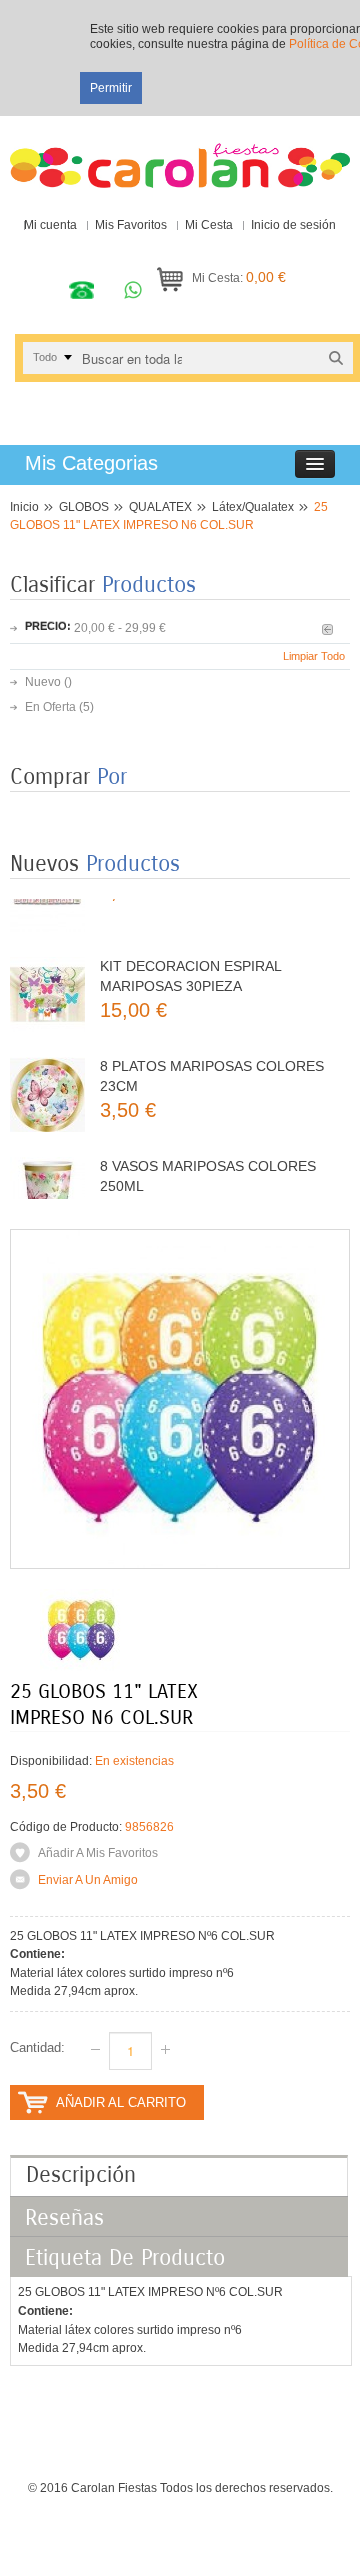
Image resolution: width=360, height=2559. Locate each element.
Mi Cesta (209, 225)
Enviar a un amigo (88, 1880)
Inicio (24, 507)
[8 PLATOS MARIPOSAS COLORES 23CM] (47, 1071)
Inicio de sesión (293, 225)
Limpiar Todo (314, 656)
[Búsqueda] (336, 357)
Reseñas (64, 2218)
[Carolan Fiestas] (180, 157)
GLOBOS (84, 507)
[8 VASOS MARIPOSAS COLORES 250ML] (47, 1171)
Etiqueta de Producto (125, 2258)
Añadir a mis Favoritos (98, 1853)
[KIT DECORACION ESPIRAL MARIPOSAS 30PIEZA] (47, 971)
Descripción (81, 2175)
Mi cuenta (50, 225)
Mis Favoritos (131, 225)
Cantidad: (37, 2047)
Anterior (327, 629)
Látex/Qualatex (253, 507)
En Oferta (50, 707)
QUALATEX (160, 507)
